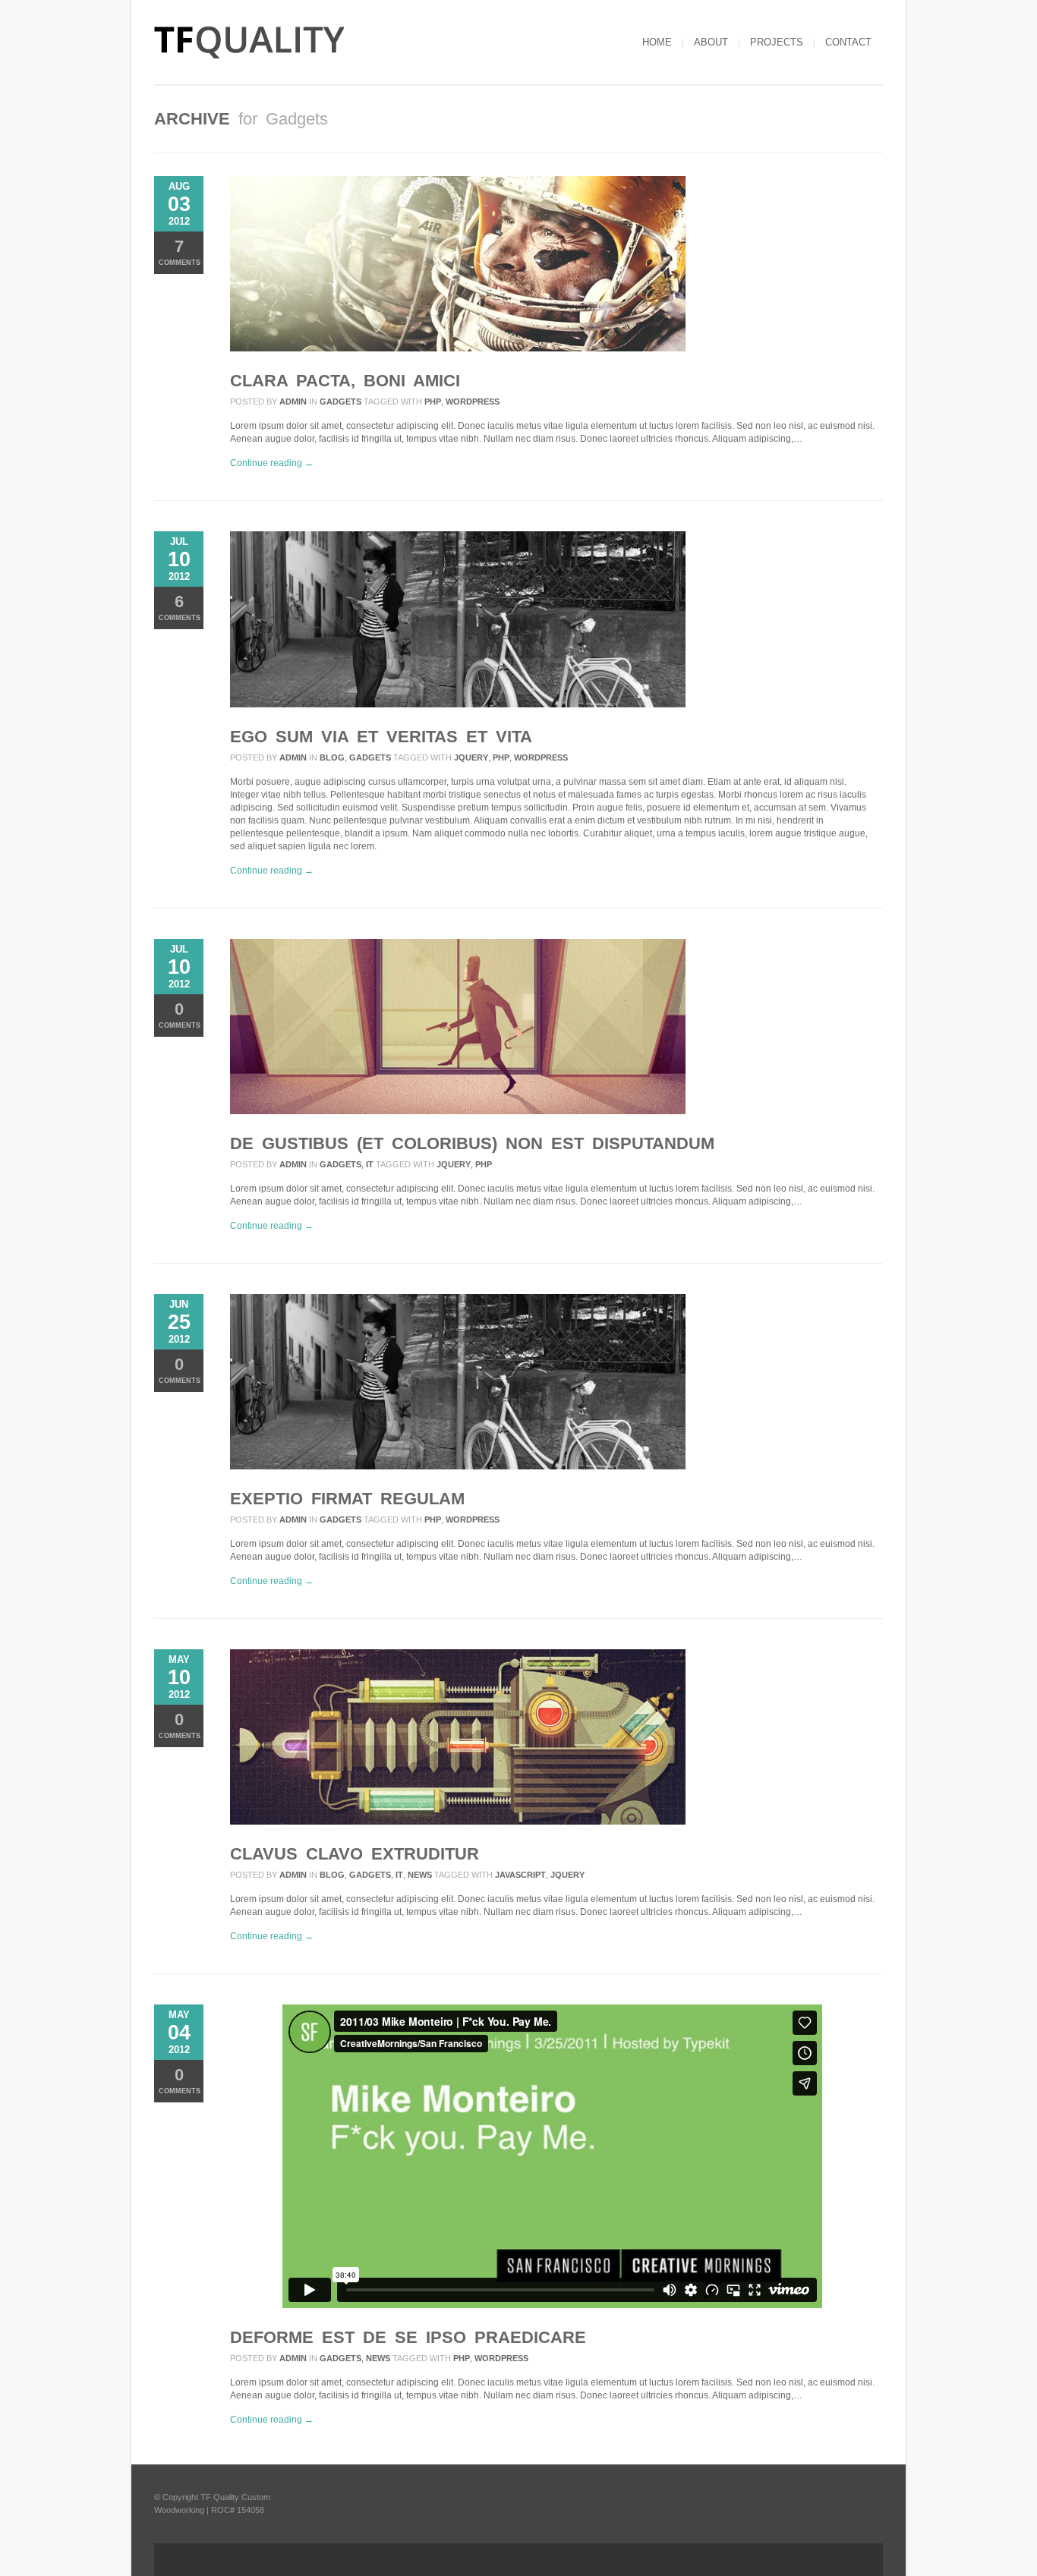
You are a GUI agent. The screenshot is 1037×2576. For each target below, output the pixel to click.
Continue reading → (272, 463)
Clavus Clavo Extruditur (355, 1854)
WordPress (473, 402)
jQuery (471, 757)
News (420, 1875)
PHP (433, 402)
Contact (848, 42)
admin (293, 402)
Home (657, 42)
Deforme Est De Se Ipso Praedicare (408, 2337)
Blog (332, 757)
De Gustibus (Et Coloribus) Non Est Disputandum (472, 1143)
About (711, 42)
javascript (520, 1875)
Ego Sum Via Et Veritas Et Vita (381, 737)
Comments (180, 252)
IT (370, 1164)
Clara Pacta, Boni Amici (345, 381)
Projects (777, 42)
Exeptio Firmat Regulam (347, 1499)
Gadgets (340, 402)
